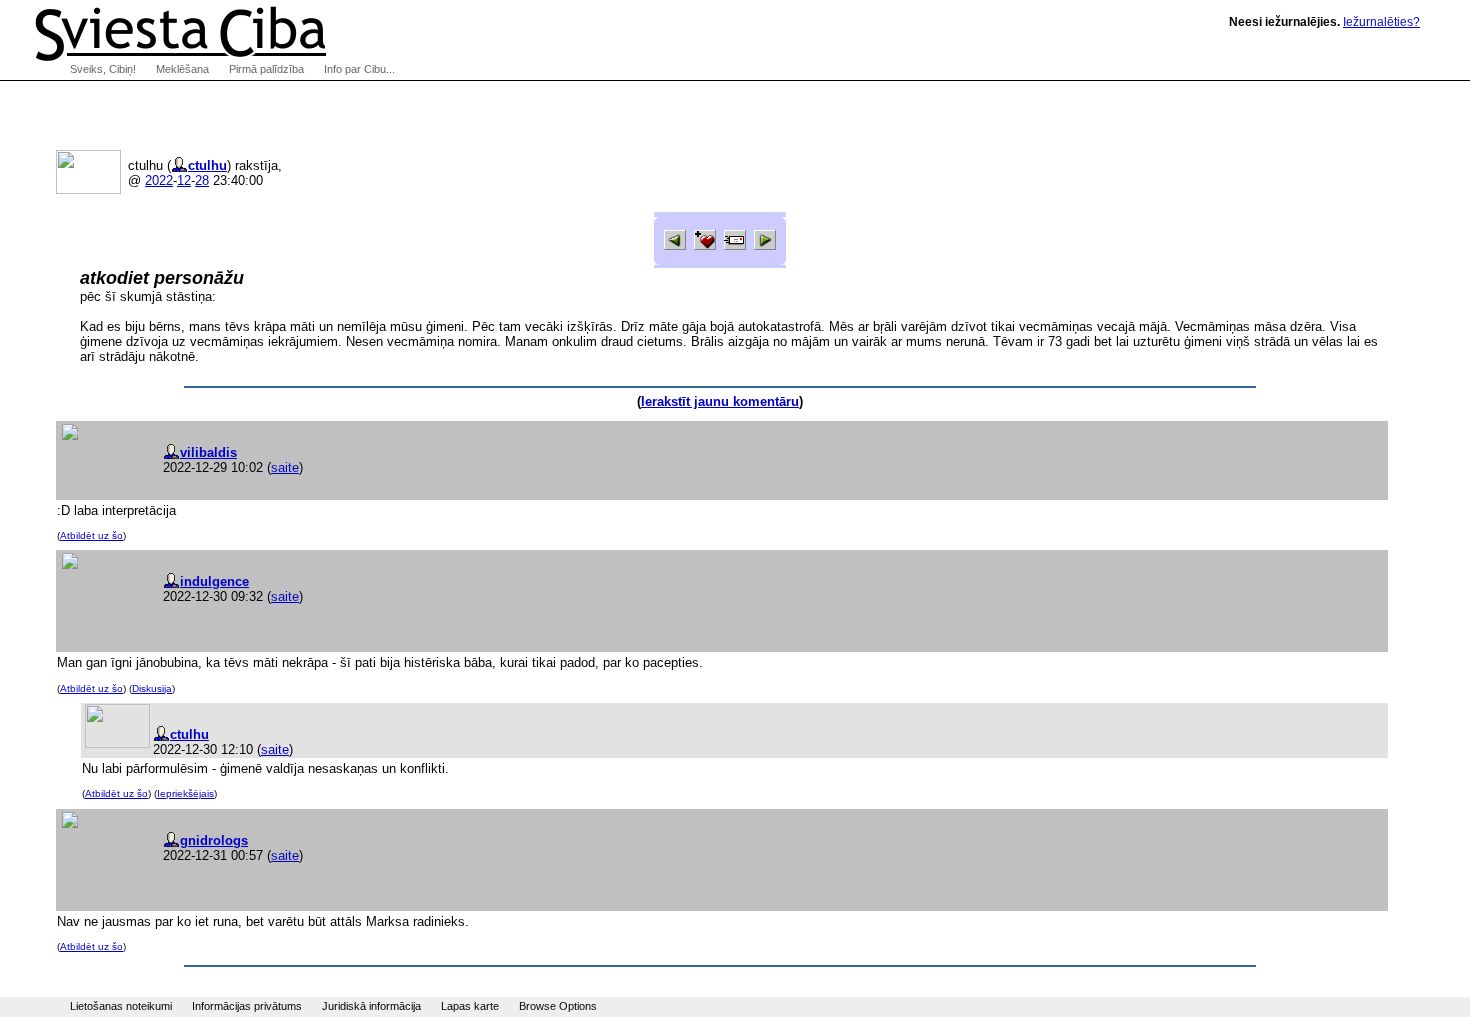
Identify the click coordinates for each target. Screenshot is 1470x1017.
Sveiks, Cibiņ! (103, 69)
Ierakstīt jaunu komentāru (720, 401)
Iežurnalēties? (1381, 22)
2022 (159, 180)
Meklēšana (182, 69)
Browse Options (558, 1006)
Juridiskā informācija (371, 1006)
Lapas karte (470, 1006)
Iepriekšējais (185, 793)
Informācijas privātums (247, 1006)
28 (202, 180)
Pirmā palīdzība (266, 69)
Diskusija (152, 688)
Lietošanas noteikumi (121, 1006)
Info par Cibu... (359, 69)
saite (285, 467)
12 (184, 180)
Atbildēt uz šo (91, 535)
